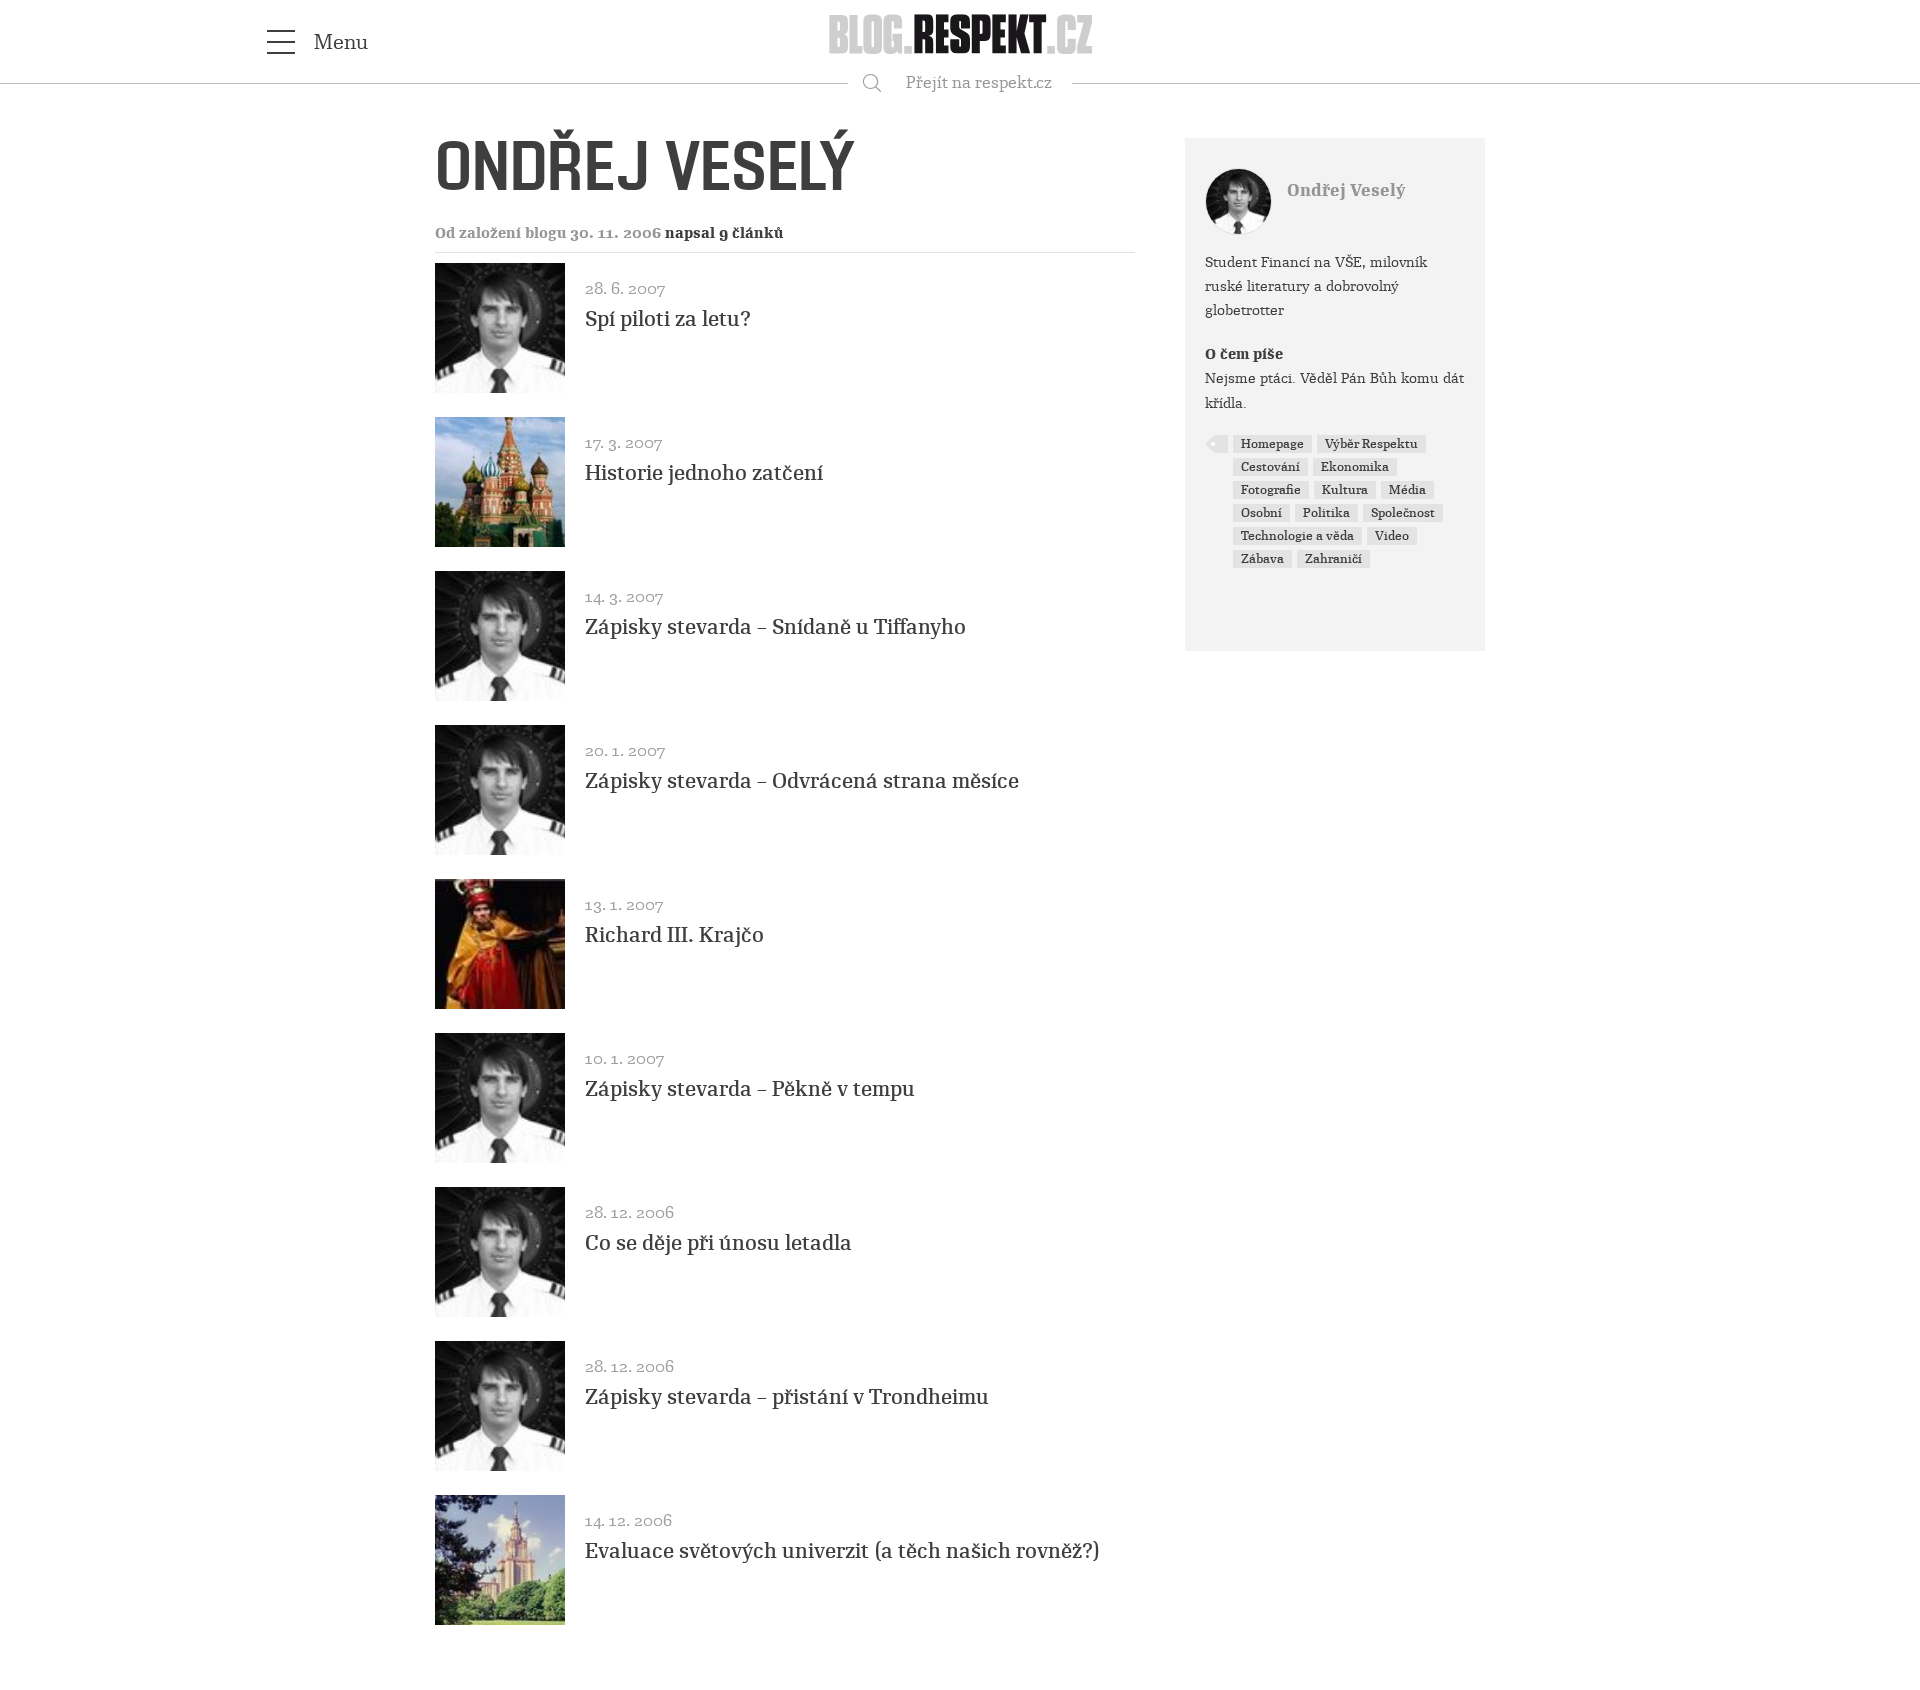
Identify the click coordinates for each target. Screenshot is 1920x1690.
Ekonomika (1355, 467)
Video (1392, 536)
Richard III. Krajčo (674, 935)
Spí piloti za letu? (668, 319)
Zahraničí (1333, 559)
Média (1407, 490)
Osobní (1261, 513)
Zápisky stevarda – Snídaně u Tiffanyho (775, 627)
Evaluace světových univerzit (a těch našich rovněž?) (842, 1551)
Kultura (1345, 490)
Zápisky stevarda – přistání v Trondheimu (787, 1397)
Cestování (1270, 467)
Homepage (1272, 444)
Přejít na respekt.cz (979, 82)
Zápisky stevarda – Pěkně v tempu (750, 1089)
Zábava (1262, 559)
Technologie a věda (1297, 536)
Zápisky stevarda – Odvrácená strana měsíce (802, 781)
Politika (1326, 513)
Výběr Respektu (1371, 444)
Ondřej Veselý (1346, 190)
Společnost (1403, 513)
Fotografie (1271, 490)
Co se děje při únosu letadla (718, 1243)
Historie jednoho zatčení (704, 473)
